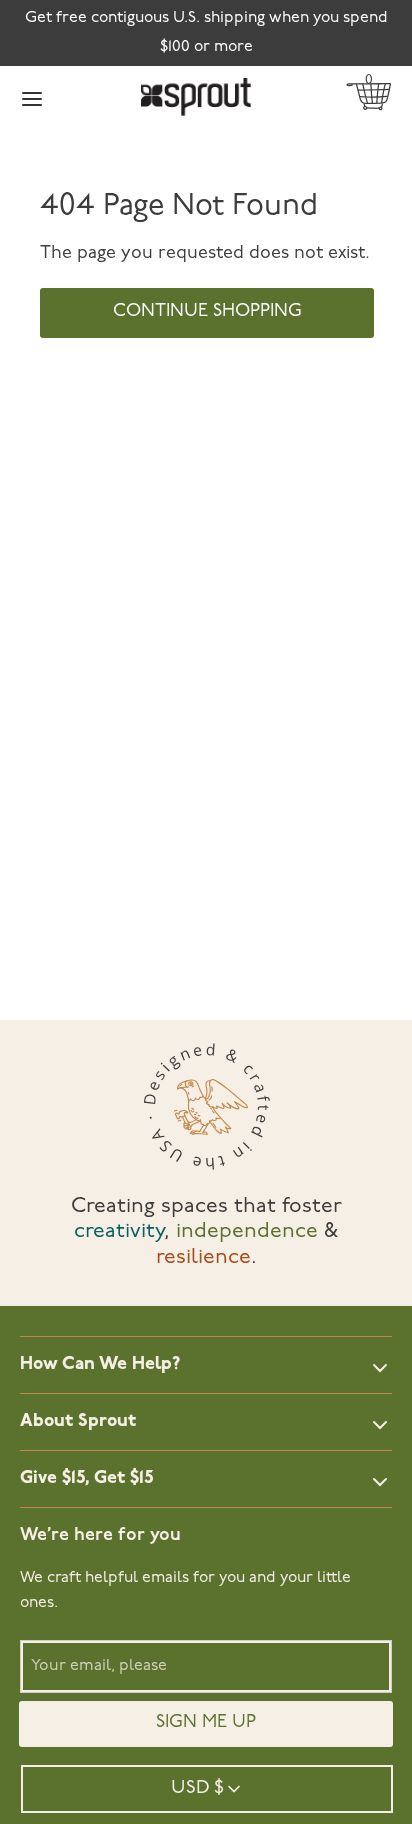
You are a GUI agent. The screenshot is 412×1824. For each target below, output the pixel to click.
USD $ (197, 1788)
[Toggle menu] (32, 97)
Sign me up (206, 1723)
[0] (369, 97)
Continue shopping (207, 312)
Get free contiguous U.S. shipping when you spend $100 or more (206, 32)
